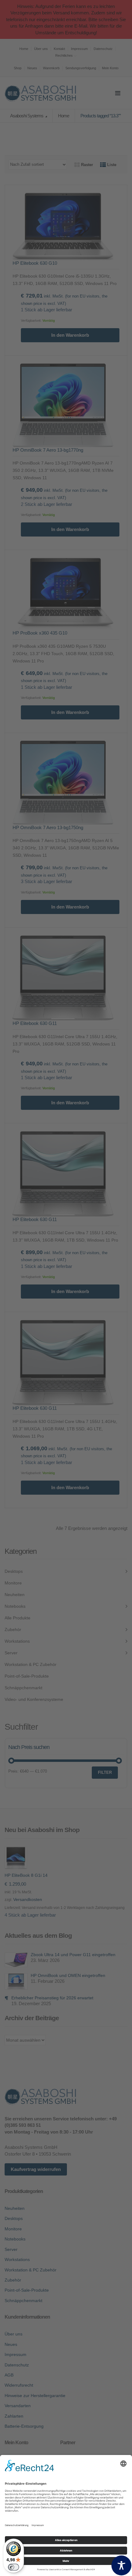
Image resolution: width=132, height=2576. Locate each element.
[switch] (14, 2567)
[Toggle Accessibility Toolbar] (121, 2565)
